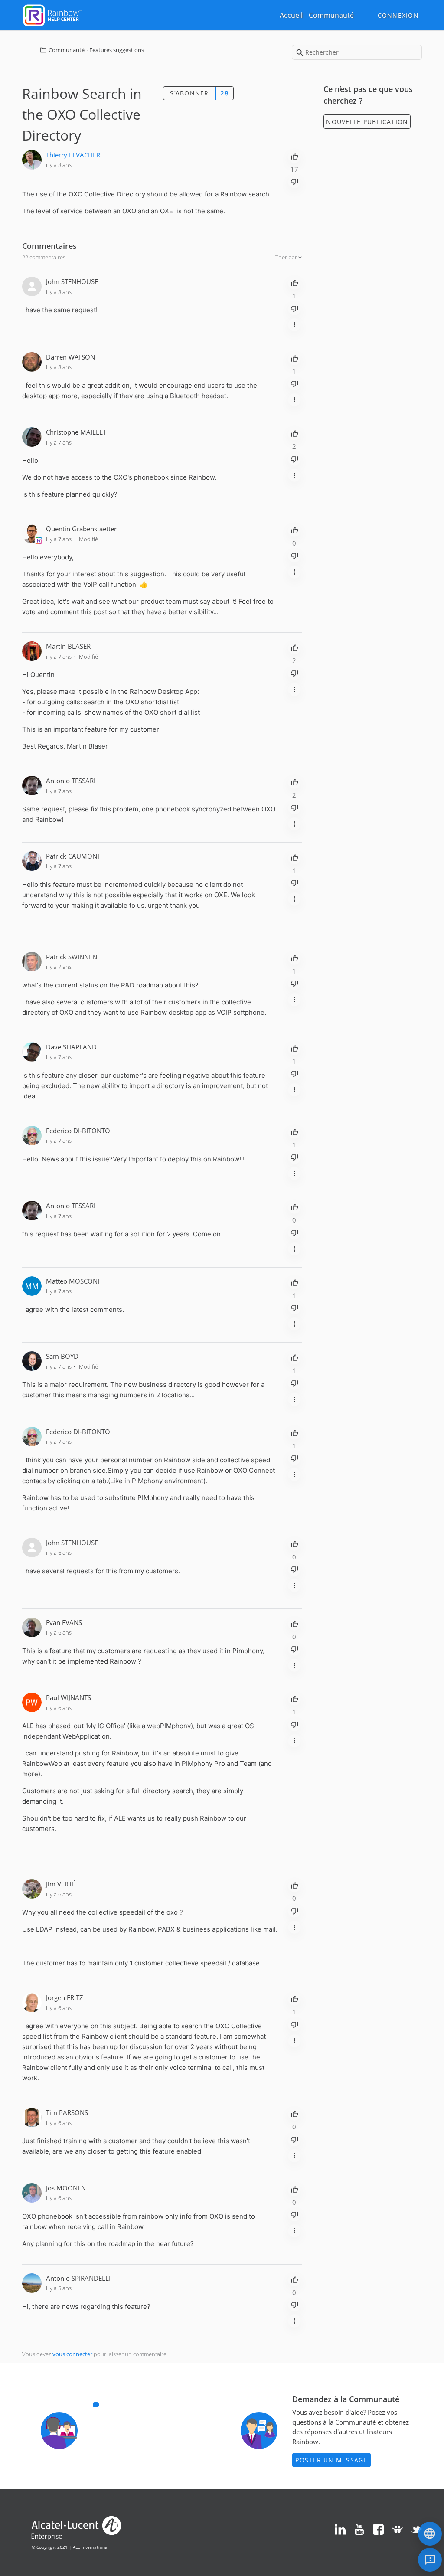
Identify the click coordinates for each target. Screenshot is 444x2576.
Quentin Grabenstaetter (81, 529)
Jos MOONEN (66, 2188)
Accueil (291, 15)
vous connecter (72, 2354)
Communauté (331, 15)
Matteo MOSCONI (73, 1281)
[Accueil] (52, 14)
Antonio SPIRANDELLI (78, 2278)
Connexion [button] (398, 15)
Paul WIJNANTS (69, 1697)
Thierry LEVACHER (73, 155)
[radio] (294, 156)
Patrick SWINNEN (72, 957)
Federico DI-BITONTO (78, 1131)
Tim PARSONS (67, 2112)
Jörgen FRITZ (65, 1997)
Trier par (287, 257)
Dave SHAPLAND (71, 1047)
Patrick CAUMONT (73, 856)
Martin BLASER (68, 646)
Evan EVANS (64, 1622)
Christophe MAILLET (76, 432)
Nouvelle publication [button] (367, 122)
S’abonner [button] (189, 93)
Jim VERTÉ (61, 1884)
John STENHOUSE (72, 281)
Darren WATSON (70, 357)
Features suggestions (117, 50)
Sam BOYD (62, 1356)
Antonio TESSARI (71, 781)
